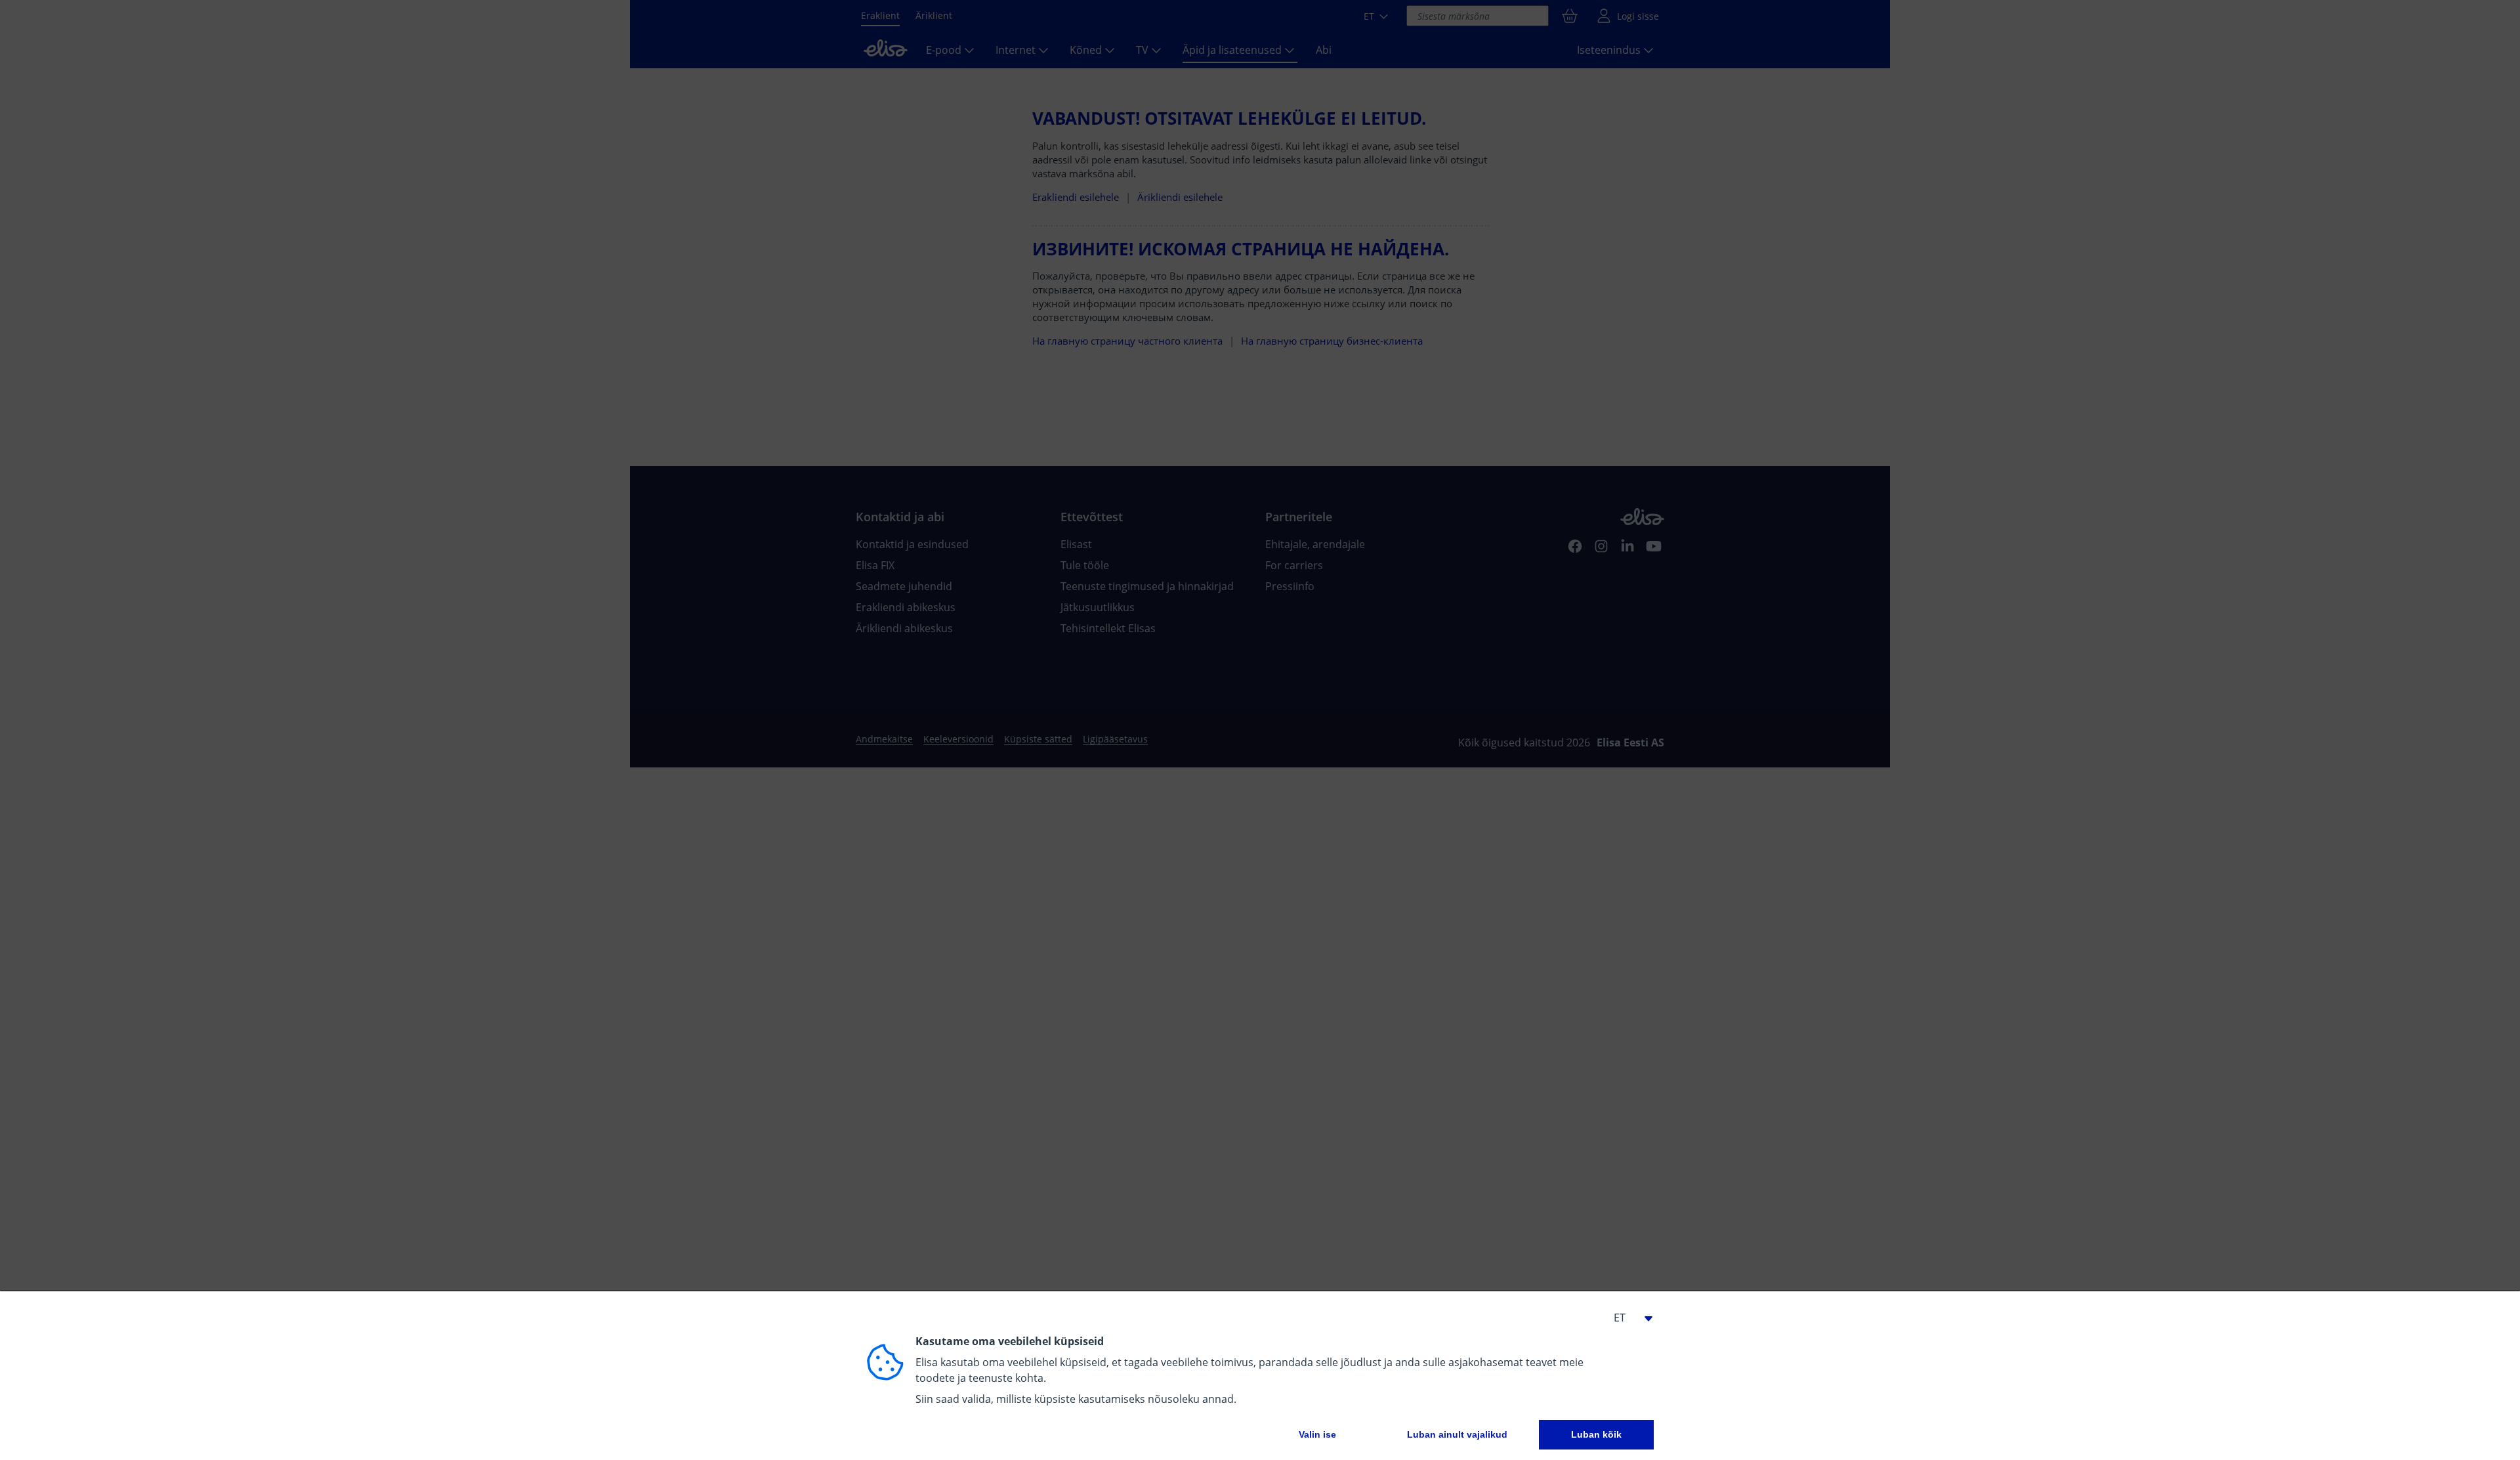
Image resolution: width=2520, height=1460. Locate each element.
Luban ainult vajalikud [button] (1457, 1434)
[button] (1627, 1318)
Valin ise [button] (1317, 1434)
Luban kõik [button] (1596, 1434)
